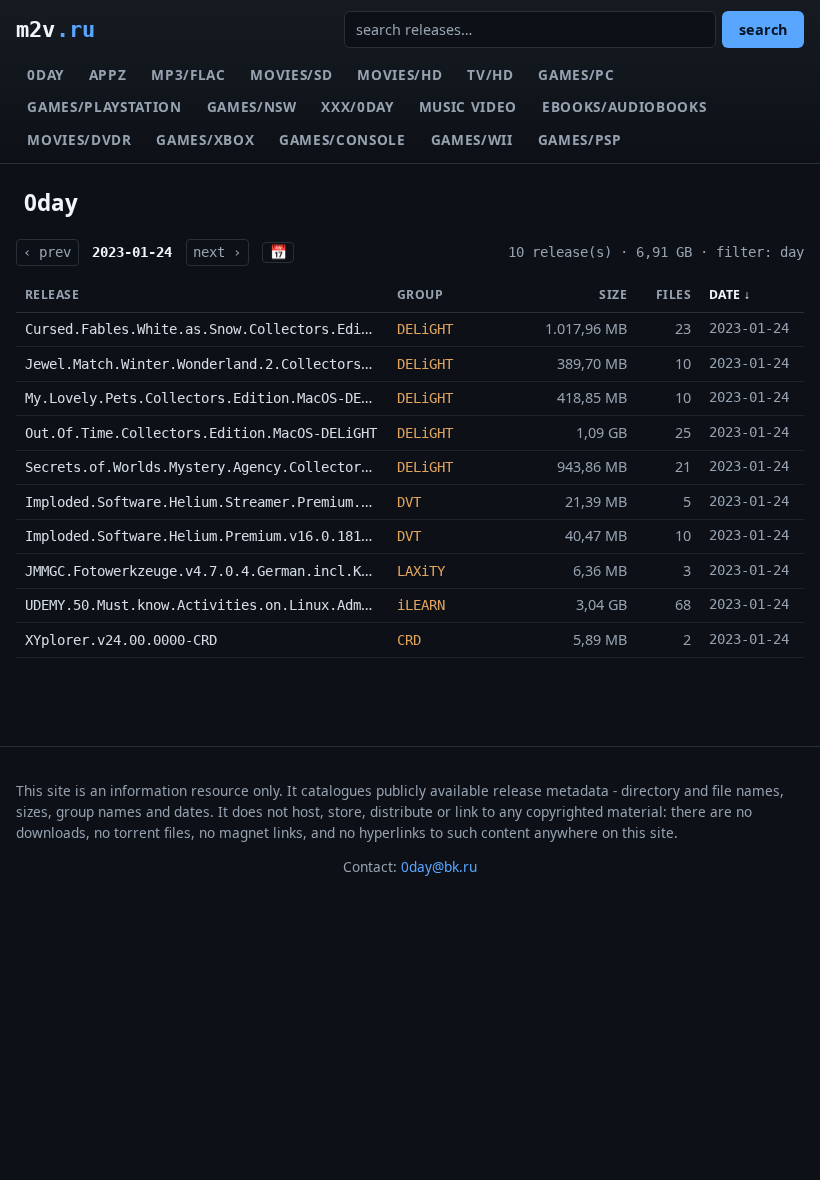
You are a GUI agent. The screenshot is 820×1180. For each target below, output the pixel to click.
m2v (55, 29)
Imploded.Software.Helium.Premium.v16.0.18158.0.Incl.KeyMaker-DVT (281, 536)
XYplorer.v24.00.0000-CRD (121, 640)
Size (613, 294)
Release (52, 294)
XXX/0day (357, 106)
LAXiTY (421, 571)
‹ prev (47, 252)
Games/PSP (580, 139)
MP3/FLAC (188, 74)
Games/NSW (252, 106)
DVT (409, 502)
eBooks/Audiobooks (624, 106)
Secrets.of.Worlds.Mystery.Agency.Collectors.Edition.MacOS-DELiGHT (285, 467)
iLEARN (421, 605)
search (763, 29)
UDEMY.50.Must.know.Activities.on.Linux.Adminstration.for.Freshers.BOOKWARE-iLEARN (349, 605)
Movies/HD (399, 74)
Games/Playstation (104, 106)
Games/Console (342, 139)
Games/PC (576, 74)
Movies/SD (291, 74)
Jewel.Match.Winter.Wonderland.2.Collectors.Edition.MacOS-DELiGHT (281, 364)
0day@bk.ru (439, 866)
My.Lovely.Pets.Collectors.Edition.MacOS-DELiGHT (213, 398)
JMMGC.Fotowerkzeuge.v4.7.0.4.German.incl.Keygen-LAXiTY (241, 571)
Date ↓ (730, 294)
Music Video (468, 106)
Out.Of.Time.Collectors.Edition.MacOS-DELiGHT (201, 433)
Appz (108, 74)
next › (217, 252)
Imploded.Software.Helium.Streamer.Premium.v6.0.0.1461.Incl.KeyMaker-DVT (309, 502)
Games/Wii (472, 139)
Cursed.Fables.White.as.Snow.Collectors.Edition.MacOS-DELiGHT (265, 329)
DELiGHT (425, 329)
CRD (409, 640)
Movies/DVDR (79, 139)
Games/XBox (205, 139)
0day (45, 74)
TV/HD (490, 74)
